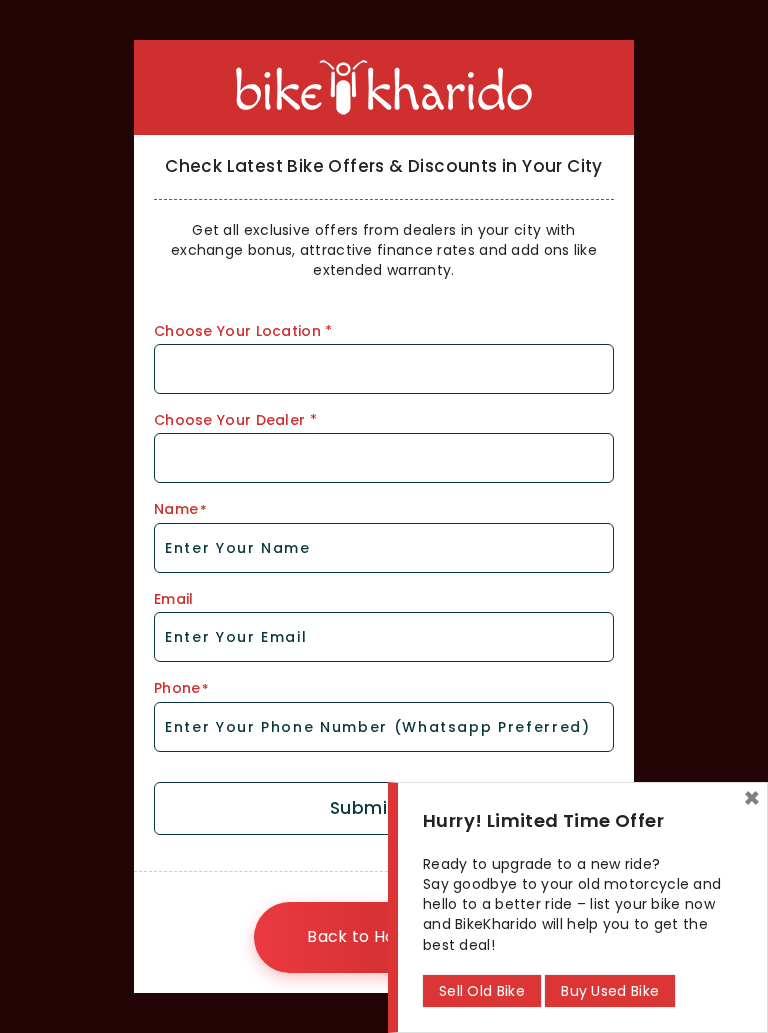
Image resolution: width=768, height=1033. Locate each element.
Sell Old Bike (482, 991)
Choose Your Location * (243, 331)
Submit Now (384, 808)
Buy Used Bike (610, 991)
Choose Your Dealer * (235, 420)
